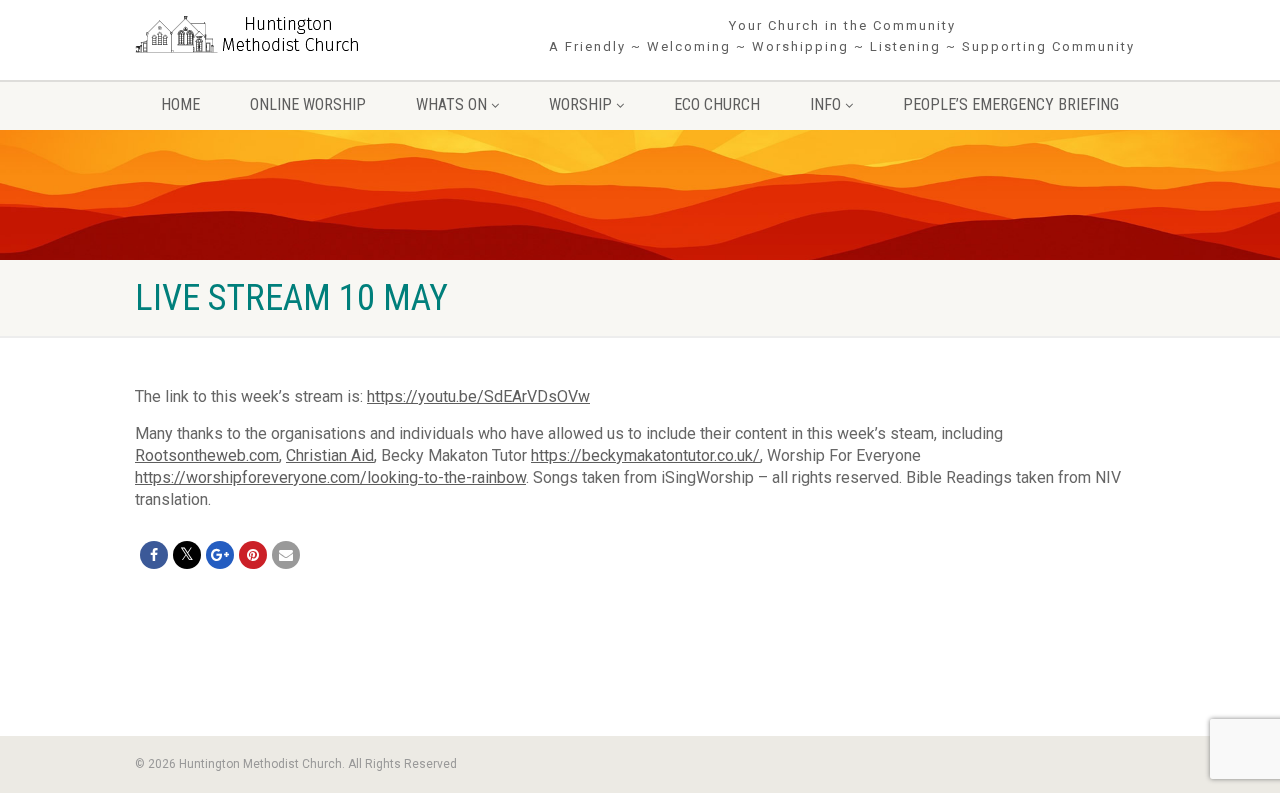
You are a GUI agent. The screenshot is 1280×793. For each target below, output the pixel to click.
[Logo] (293, 36)
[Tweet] (187, 555)
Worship (580, 104)
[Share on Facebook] (154, 555)
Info (825, 104)
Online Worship (308, 104)
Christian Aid (330, 455)
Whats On (451, 104)
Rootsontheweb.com (207, 455)
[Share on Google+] (220, 555)
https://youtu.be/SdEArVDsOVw (478, 396)
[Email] (286, 555)
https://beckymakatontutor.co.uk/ (645, 455)
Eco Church (717, 104)
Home (180, 104)
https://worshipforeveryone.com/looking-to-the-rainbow (330, 477)
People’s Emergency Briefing (1011, 104)
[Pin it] (253, 555)
